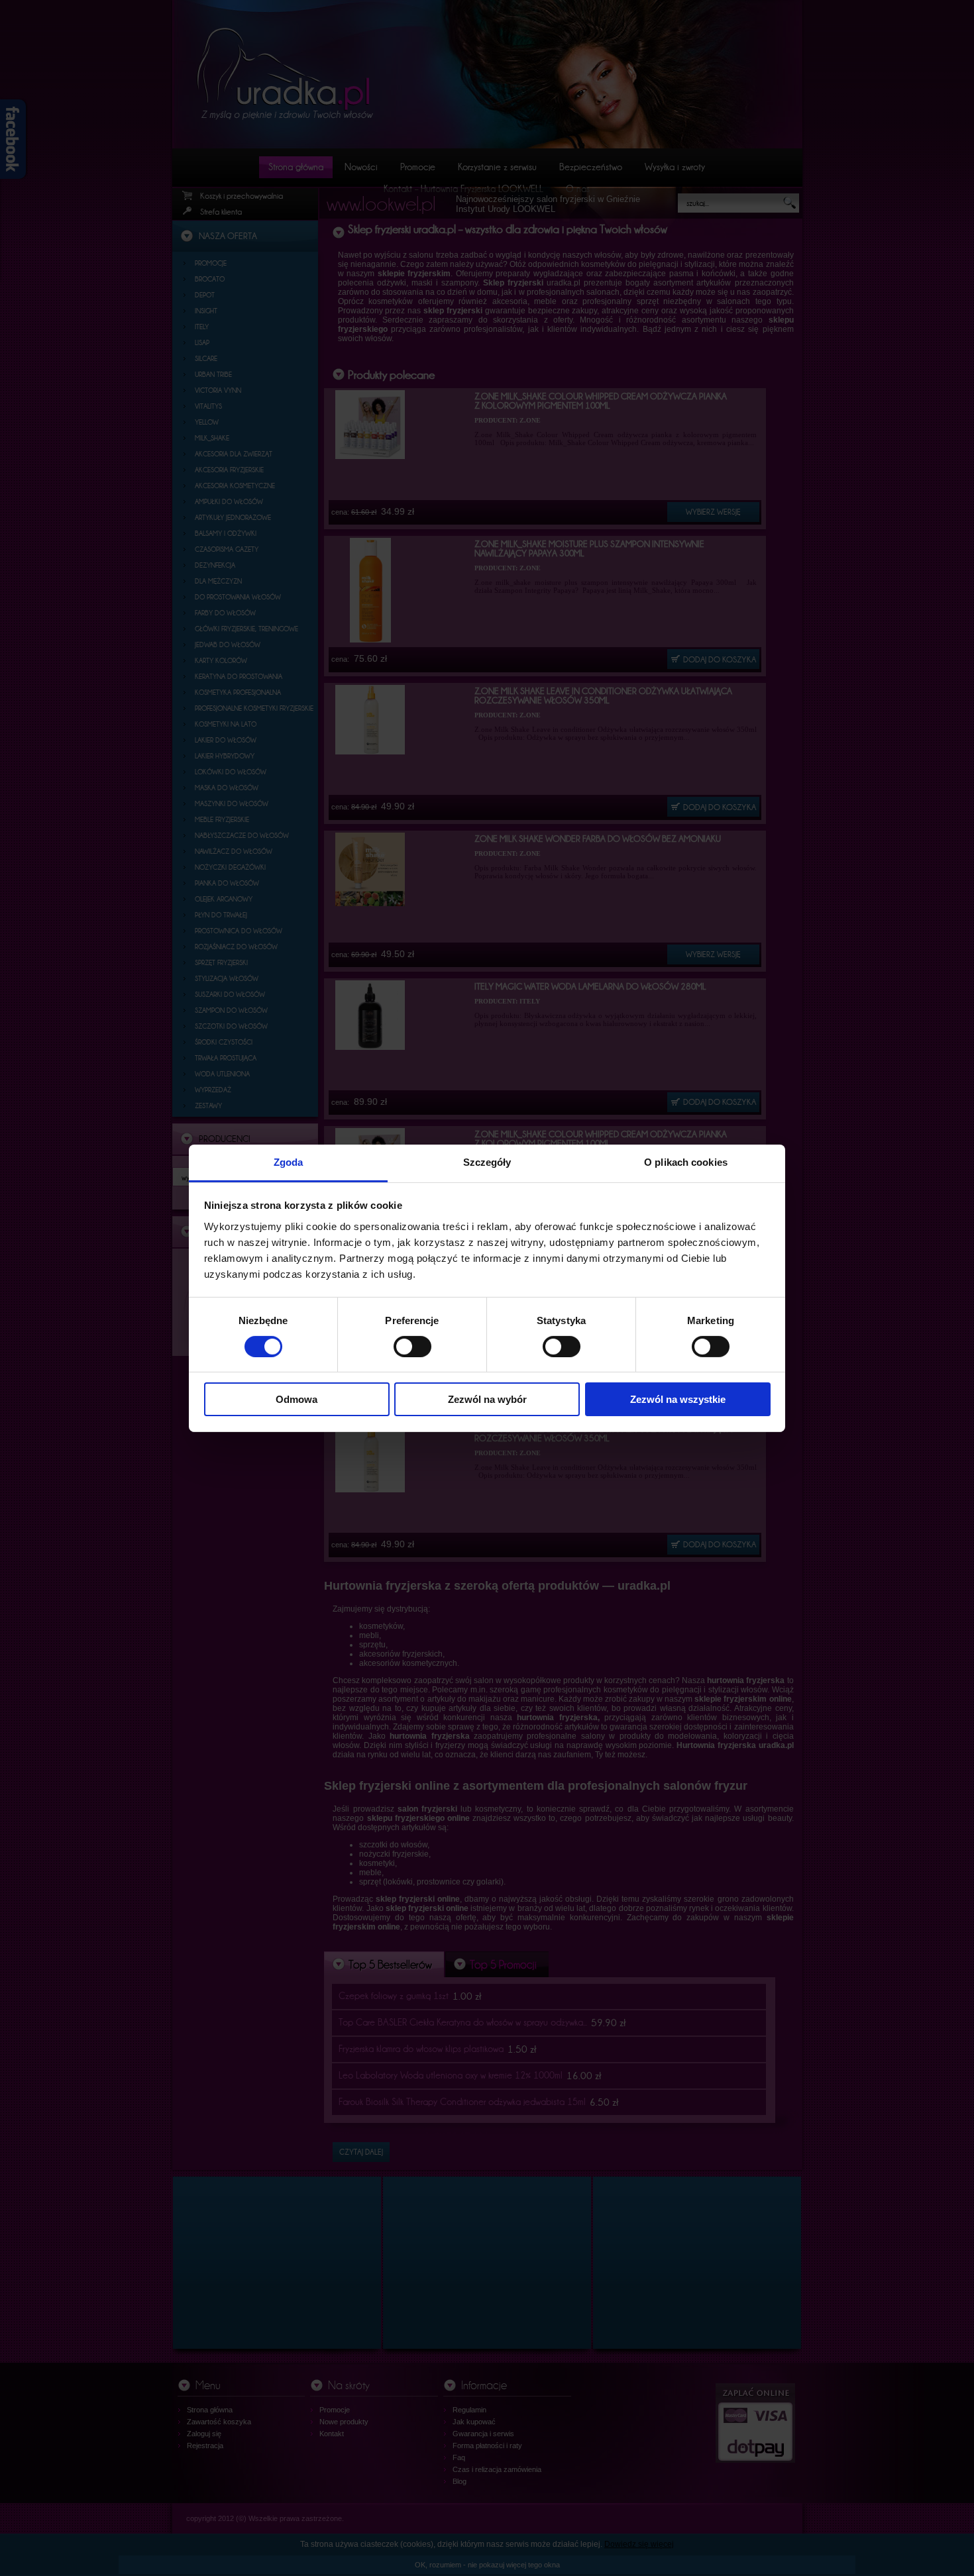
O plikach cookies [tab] (686, 1161)
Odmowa (297, 1399)
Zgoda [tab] (289, 1161)
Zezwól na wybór (487, 1399)
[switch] (412, 1347)
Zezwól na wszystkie (678, 1399)
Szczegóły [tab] (487, 1161)
